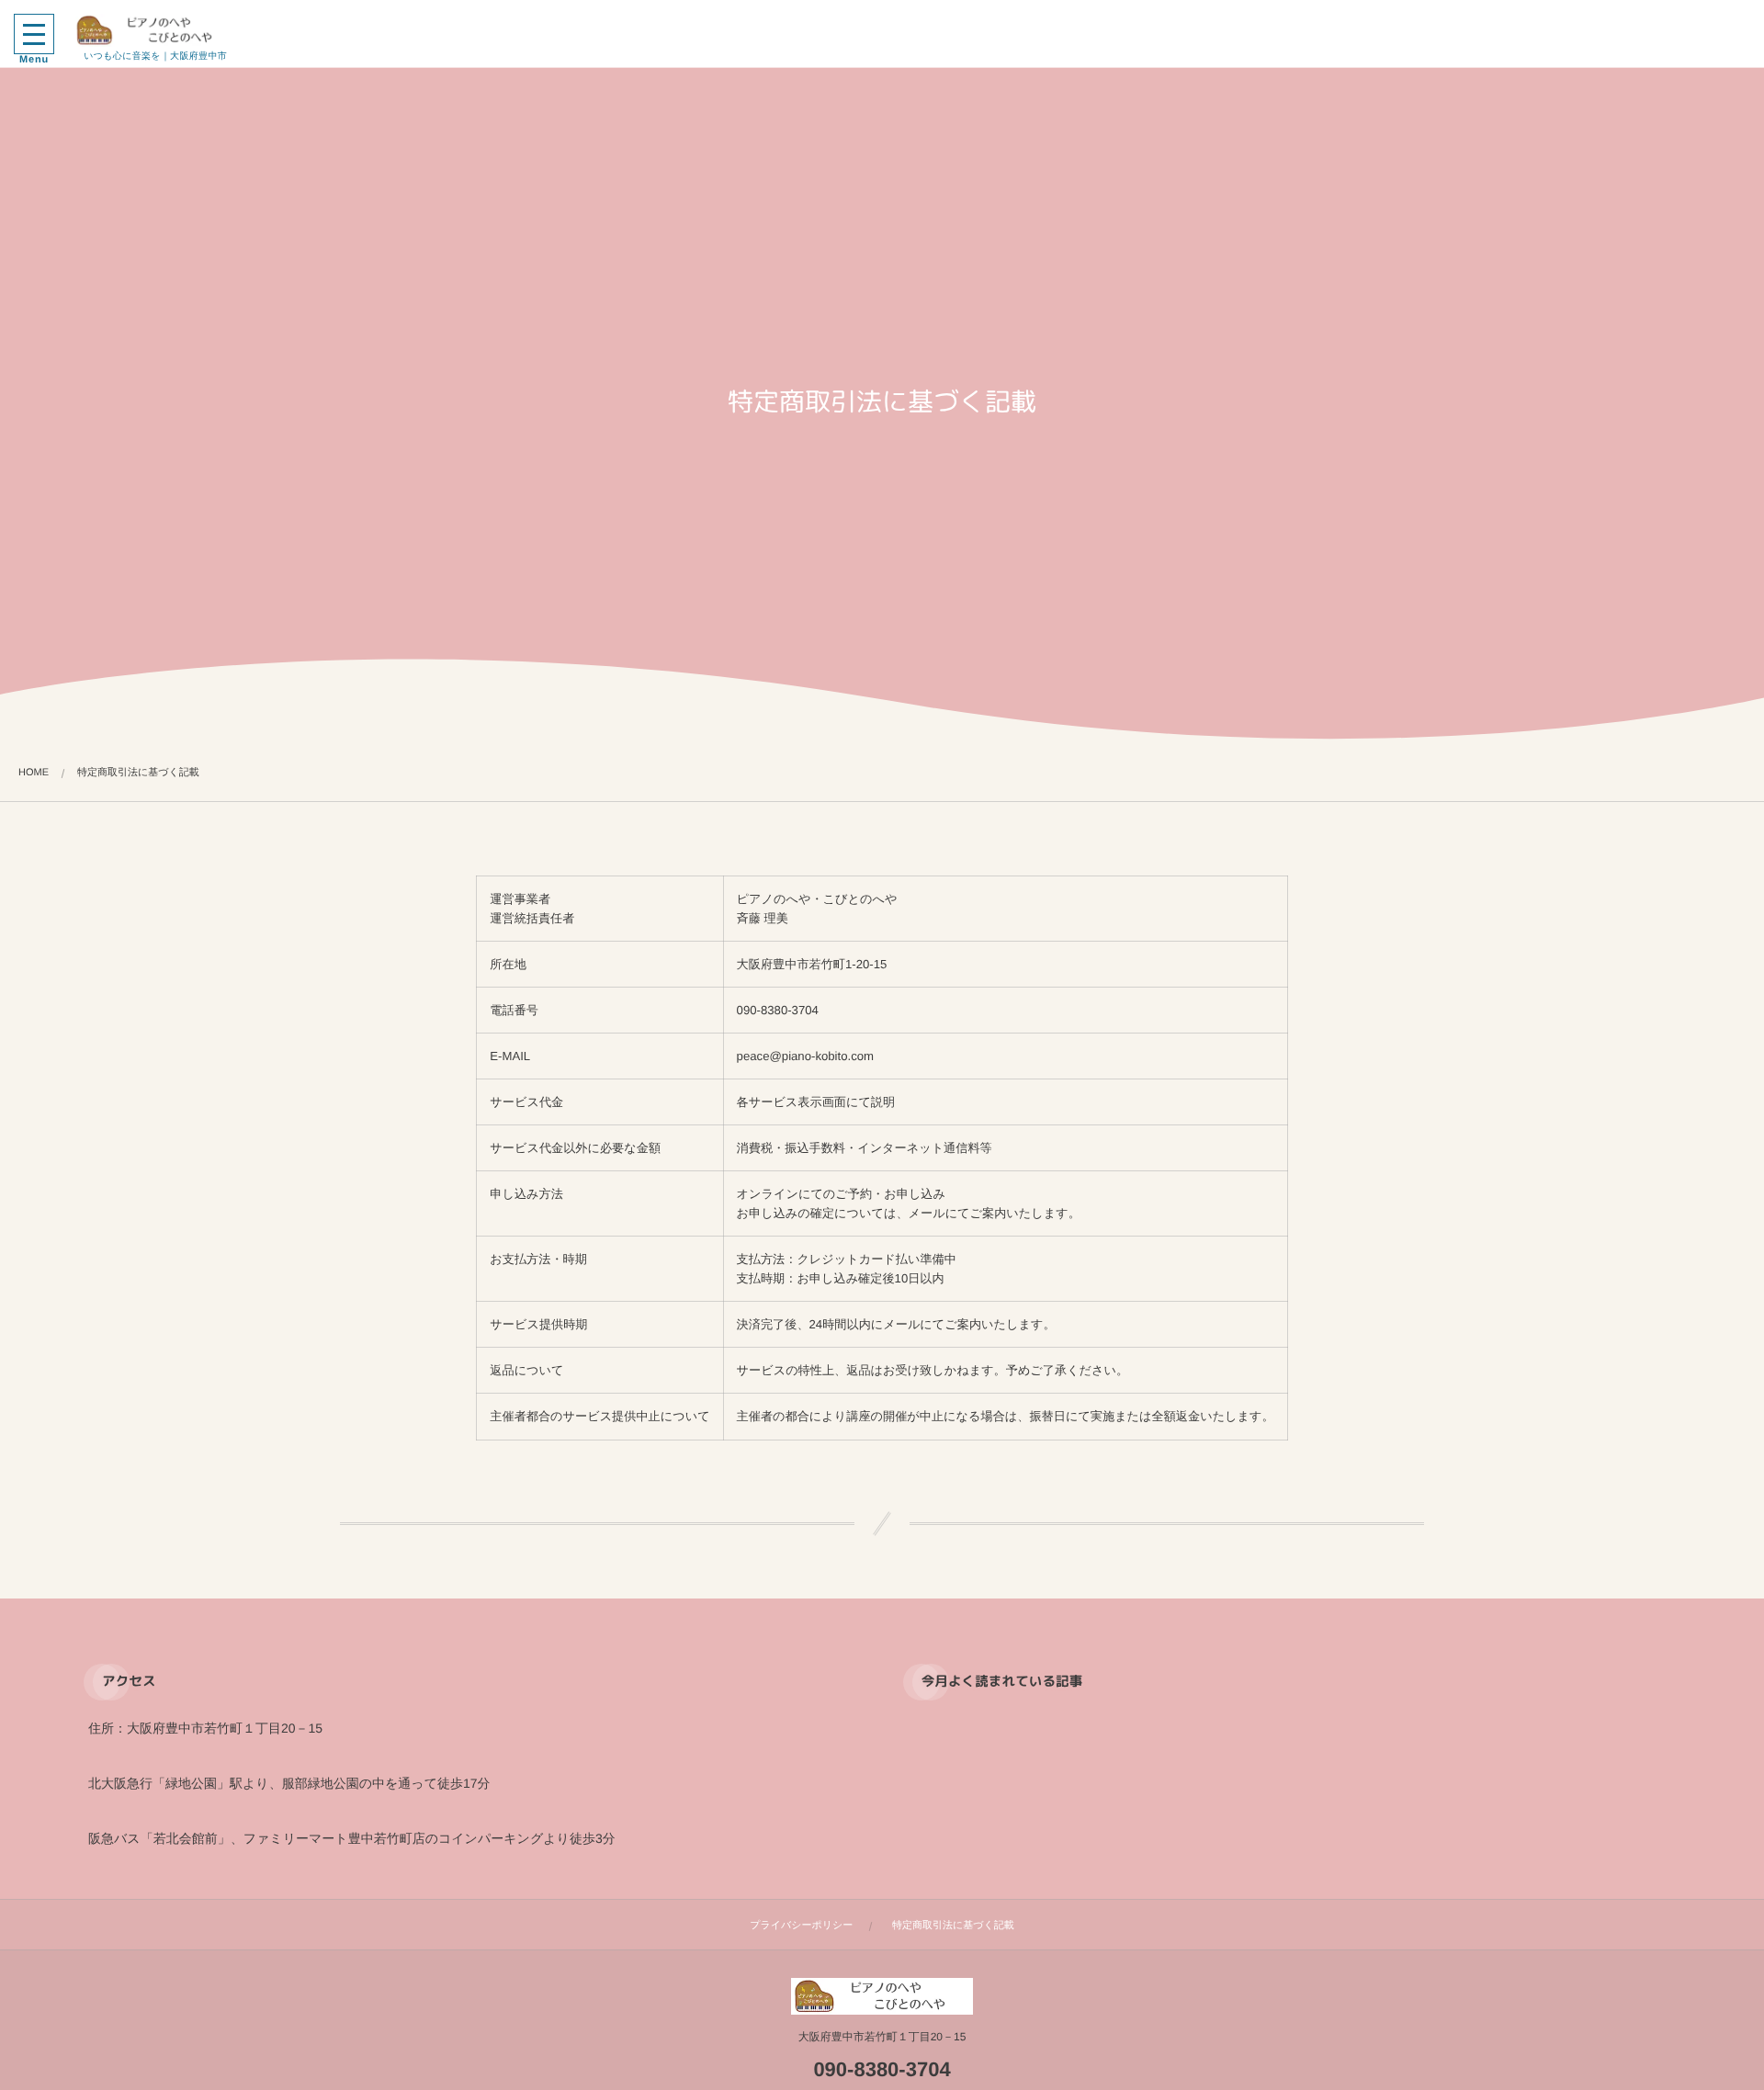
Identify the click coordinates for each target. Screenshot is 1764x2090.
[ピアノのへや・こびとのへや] (155, 30)
